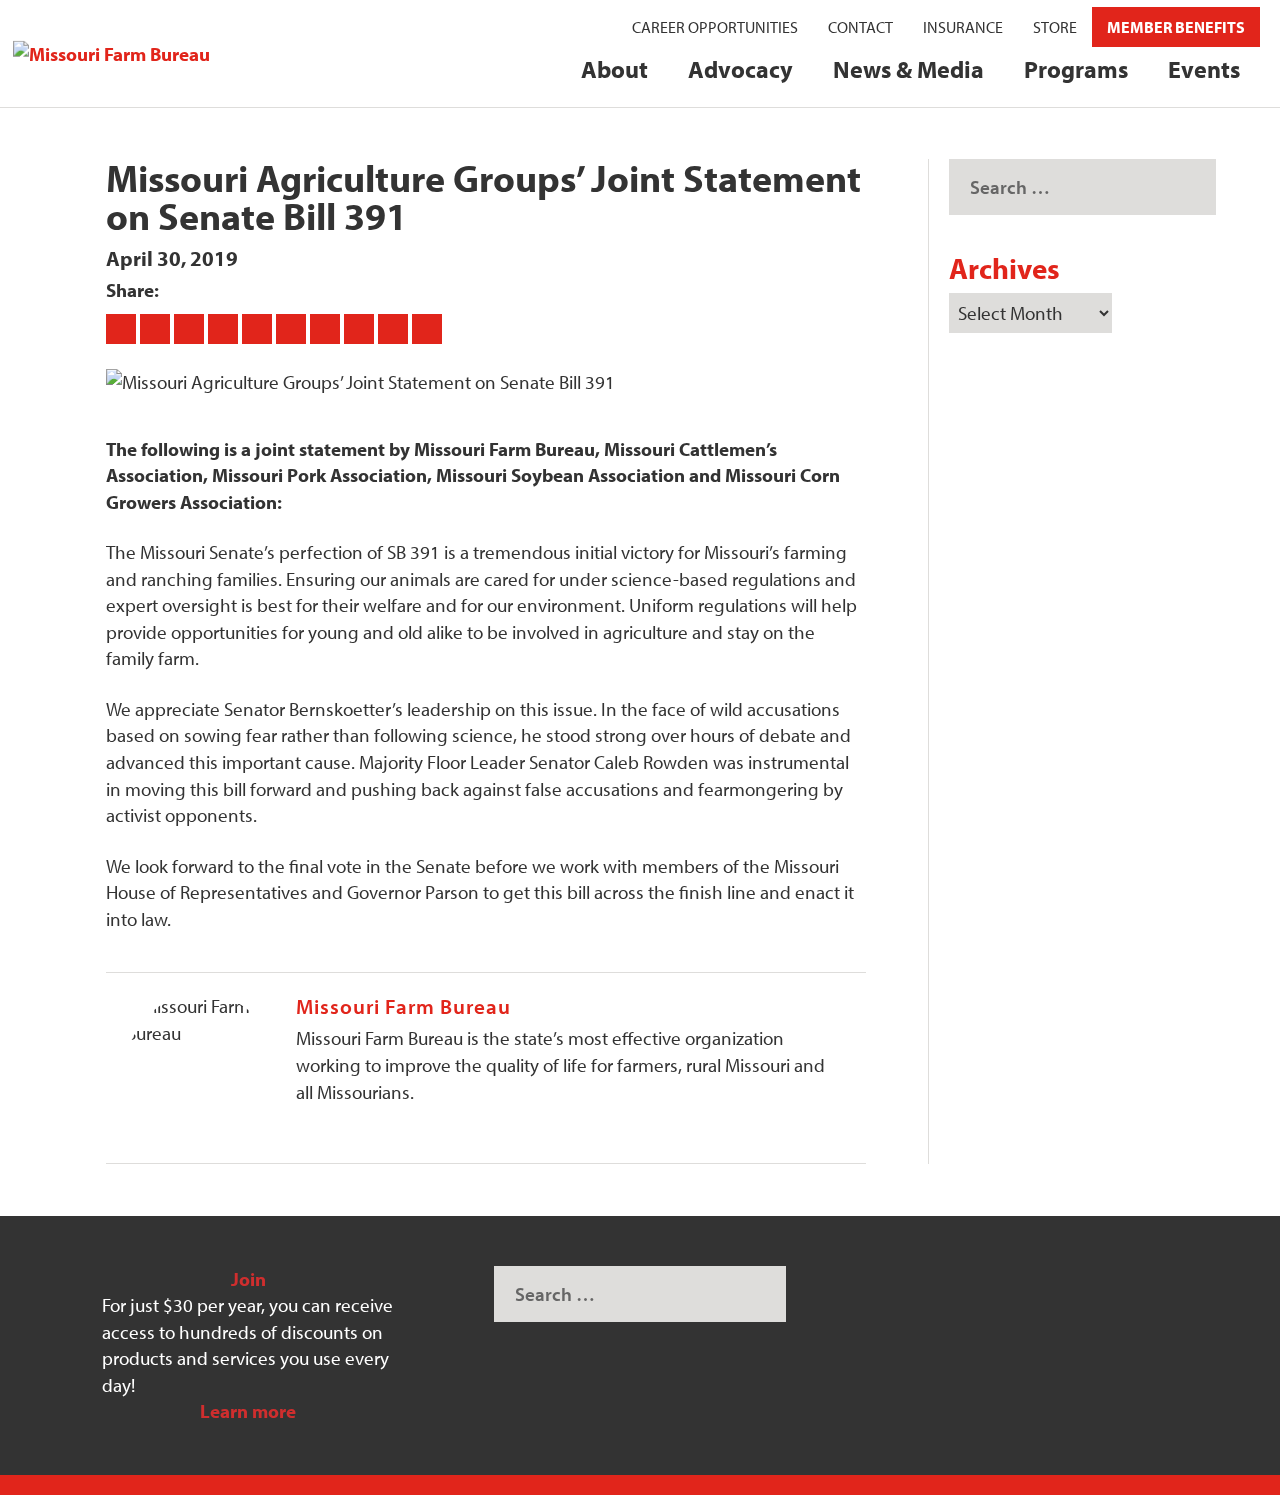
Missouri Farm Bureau (403, 1006)
